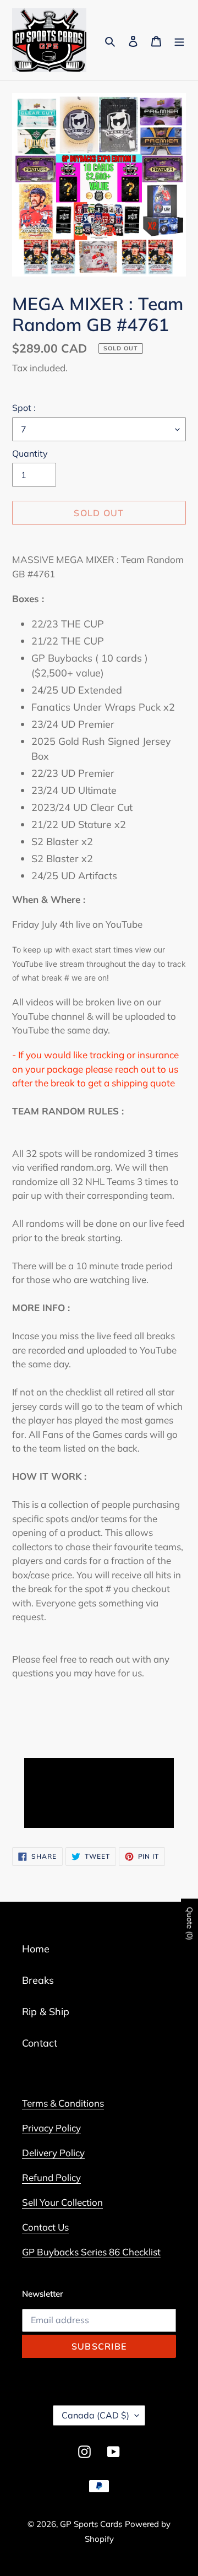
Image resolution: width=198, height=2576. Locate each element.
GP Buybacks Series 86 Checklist (91, 2252)
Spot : (24, 408)
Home (36, 1949)
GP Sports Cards (91, 2524)
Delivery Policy (53, 2153)
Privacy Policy (51, 2128)
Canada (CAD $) (95, 2415)
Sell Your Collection (62, 2202)
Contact (40, 2043)
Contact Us (45, 2227)
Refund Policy (51, 2177)
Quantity (30, 453)
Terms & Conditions (63, 2103)
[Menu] (179, 40)
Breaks (38, 1980)
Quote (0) (190, 1924)
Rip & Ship (46, 2012)
